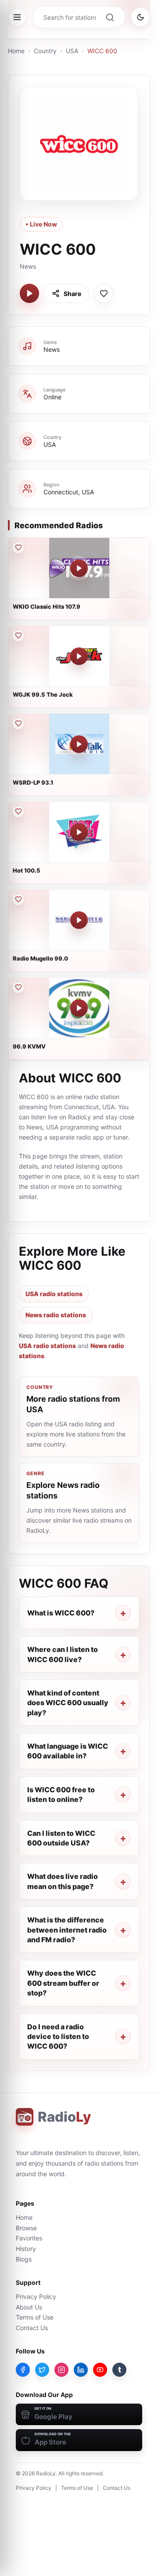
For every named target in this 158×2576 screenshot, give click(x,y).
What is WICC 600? (61, 1613)
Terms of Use (35, 2317)
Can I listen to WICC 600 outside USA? (61, 1838)
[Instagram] (61, 2370)
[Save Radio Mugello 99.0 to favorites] (18, 899)
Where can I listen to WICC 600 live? (63, 1654)
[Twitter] (42, 2370)
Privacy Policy (36, 2296)
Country (45, 51)
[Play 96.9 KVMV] (79, 1008)
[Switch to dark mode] (140, 17)
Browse (26, 2228)
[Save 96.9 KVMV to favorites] (18, 987)
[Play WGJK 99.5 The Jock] (79, 656)
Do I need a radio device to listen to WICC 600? (58, 2037)
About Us (29, 2307)
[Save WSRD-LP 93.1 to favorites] (18, 723)
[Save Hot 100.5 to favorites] (18, 811)
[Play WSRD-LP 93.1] (79, 744)
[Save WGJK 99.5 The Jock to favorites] (18, 636)
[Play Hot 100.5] (79, 832)
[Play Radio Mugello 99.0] (79, 920)
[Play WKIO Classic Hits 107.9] (79, 568)
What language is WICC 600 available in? (68, 1751)
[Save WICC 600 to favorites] (104, 293)
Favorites (29, 2238)
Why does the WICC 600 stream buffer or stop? (63, 1983)
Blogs (24, 2259)
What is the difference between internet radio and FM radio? (67, 1930)
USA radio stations (54, 1294)
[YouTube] (100, 2370)
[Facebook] (23, 2370)
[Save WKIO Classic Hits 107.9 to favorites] (18, 548)
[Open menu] (17, 17)
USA (72, 51)
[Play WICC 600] (29, 293)
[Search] (110, 17)
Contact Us (32, 2328)
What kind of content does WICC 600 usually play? (68, 1703)
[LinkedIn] (81, 2370)
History (26, 2249)
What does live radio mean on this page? (63, 1881)
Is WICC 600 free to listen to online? (61, 1794)
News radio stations (56, 1315)
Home (16, 51)
